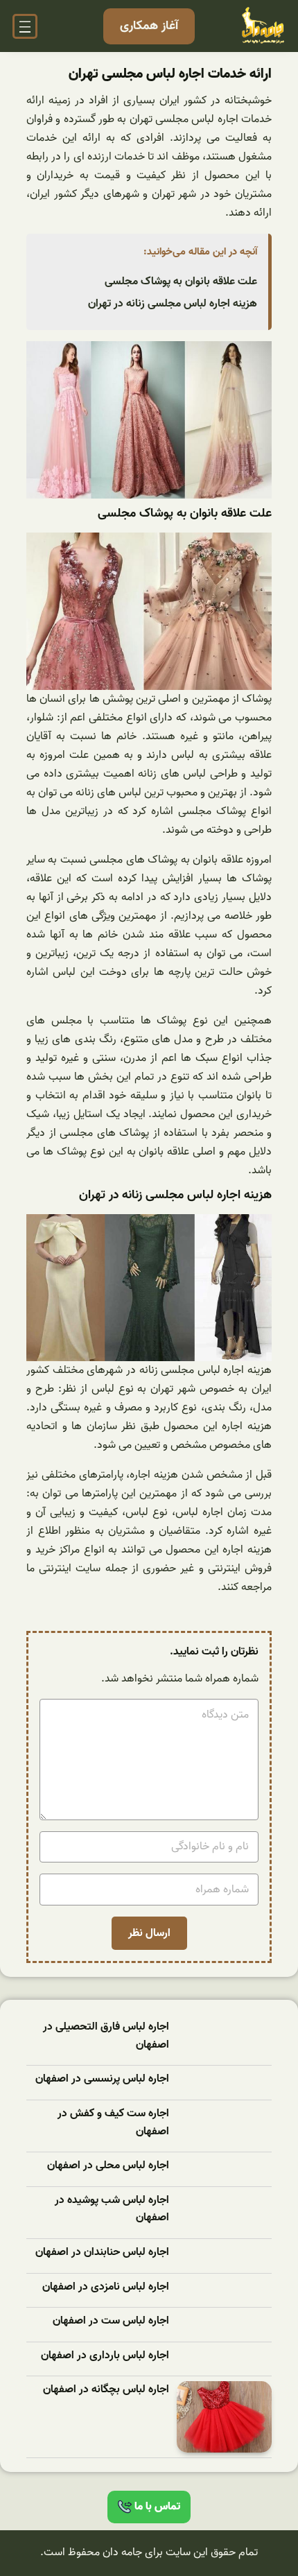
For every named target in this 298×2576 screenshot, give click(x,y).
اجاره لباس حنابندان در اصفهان (102, 2253)
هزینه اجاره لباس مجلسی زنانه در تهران (173, 304)
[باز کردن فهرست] (25, 26)
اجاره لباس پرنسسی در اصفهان (102, 2079)
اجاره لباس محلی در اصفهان (108, 2166)
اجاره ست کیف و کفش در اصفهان (113, 2123)
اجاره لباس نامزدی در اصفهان (106, 2287)
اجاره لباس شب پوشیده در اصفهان (112, 2210)
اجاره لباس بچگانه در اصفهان (106, 2390)
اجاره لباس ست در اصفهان (111, 2321)
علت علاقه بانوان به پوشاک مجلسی (181, 282)
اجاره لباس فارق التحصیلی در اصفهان (106, 2036)
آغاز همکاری (149, 26)
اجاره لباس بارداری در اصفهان (105, 2356)
